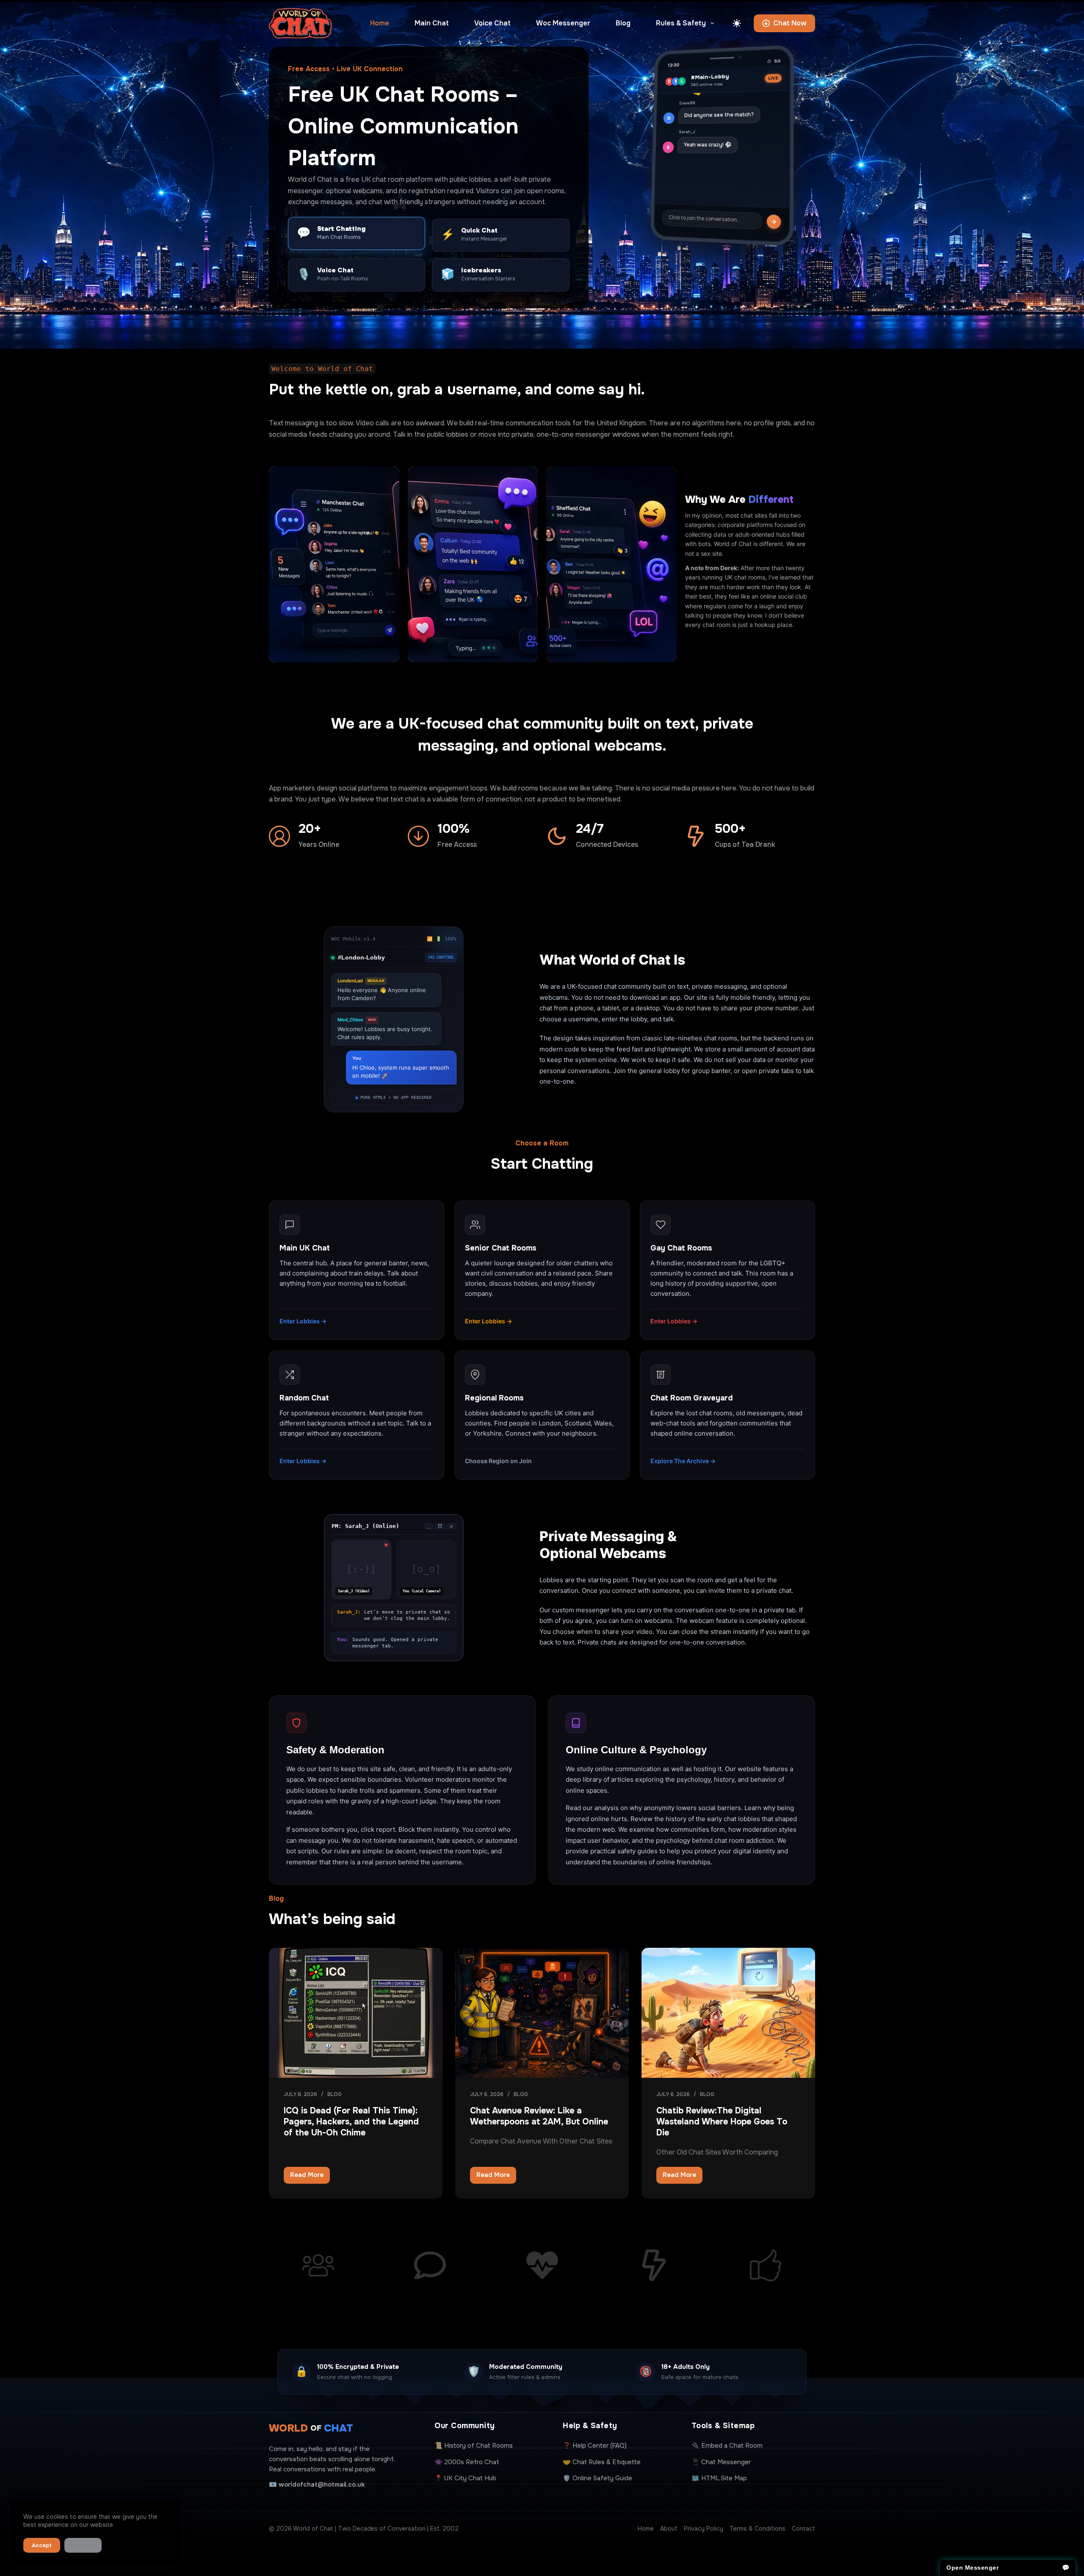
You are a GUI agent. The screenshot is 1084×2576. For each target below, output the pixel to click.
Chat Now (790, 23)
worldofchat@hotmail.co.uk (322, 2484)
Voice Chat (492, 23)
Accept (42, 2545)
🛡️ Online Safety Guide (597, 2478)
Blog (623, 23)
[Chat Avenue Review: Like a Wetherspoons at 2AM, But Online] (542, 2013)
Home (380, 23)
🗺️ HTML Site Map (719, 2478)
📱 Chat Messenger (721, 2462)
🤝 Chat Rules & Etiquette (602, 2462)
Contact (803, 2529)
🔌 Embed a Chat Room (727, 2446)
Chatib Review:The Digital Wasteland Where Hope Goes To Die (722, 2122)
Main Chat (432, 23)
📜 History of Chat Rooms (474, 2446)
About (669, 2529)
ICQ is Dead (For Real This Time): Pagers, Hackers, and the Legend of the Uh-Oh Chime (351, 2122)
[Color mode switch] (737, 23)
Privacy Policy (704, 2529)
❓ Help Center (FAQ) (595, 2446)
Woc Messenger (563, 23)
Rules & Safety (681, 23)
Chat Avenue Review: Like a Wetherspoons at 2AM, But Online (539, 2116)
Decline (83, 2545)
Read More (310, 2177)
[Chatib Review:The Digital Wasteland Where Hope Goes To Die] (728, 2013)
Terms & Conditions (758, 2529)
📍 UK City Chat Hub (465, 2478)
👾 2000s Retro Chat (467, 2462)
